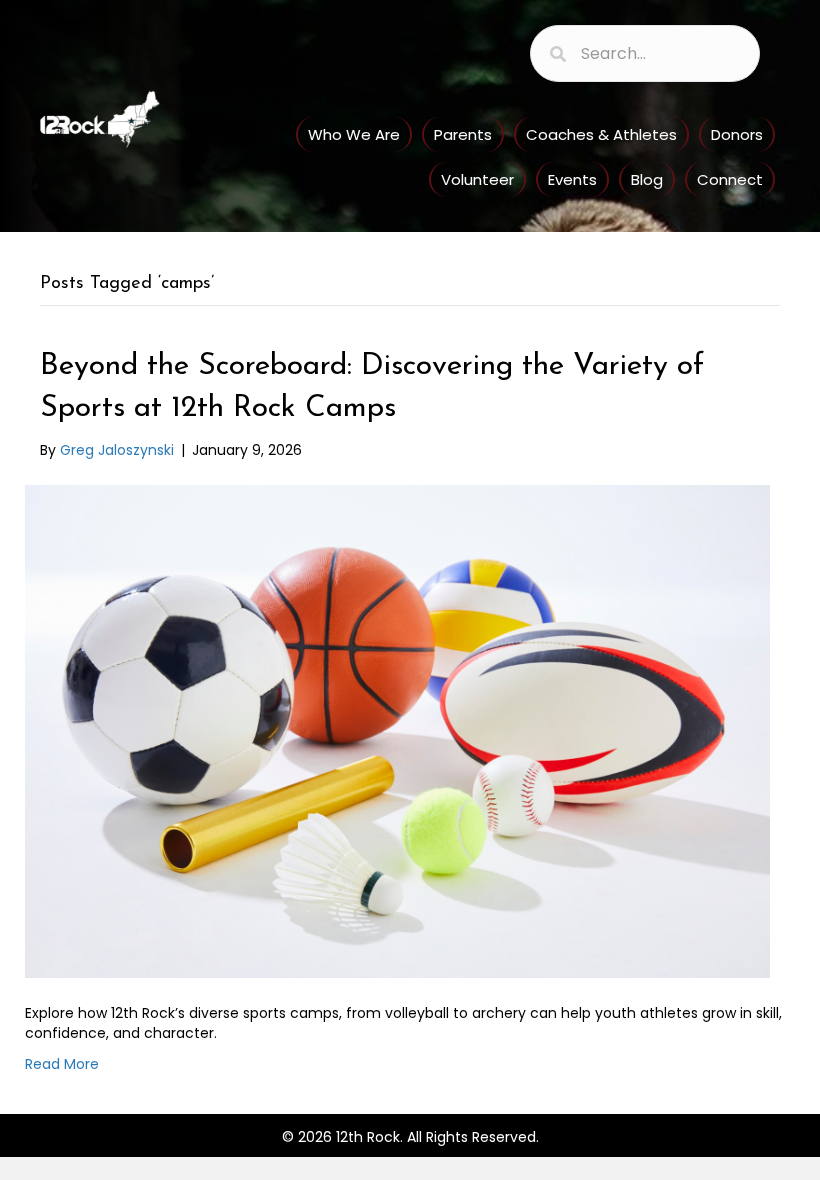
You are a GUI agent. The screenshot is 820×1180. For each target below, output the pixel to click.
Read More (62, 1064)
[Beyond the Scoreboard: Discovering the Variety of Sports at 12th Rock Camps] (397, 731)
